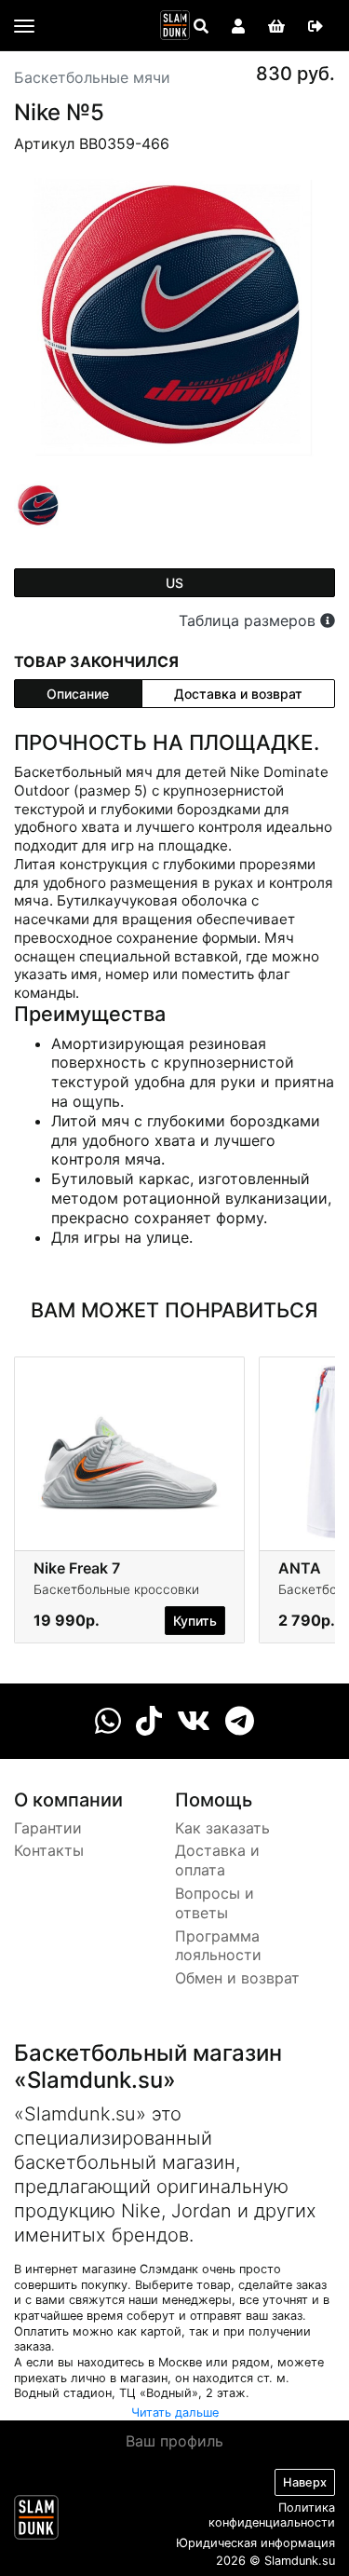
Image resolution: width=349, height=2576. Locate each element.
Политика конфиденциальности (272, 2515)
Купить (195, 1621)
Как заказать (222, 1828)
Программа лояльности (218, 1946)
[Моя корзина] (276, 26)
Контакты (49, 1850)
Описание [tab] (78, 694)
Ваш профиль (174, 2441)
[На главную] (175, 25)
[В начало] (36, 2521)
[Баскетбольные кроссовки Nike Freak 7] (129, 1452)
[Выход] (315, 26)
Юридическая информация (255, 2543)
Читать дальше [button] (175, 2412)
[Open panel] (201, 26)
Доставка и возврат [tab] (238, 694)
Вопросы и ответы (215, 1903)
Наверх (305, 2482)
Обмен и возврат (237, 1978)
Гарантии (48, 1828)
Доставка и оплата (217, 1860)
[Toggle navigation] (24, 26)
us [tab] (174, 583)
